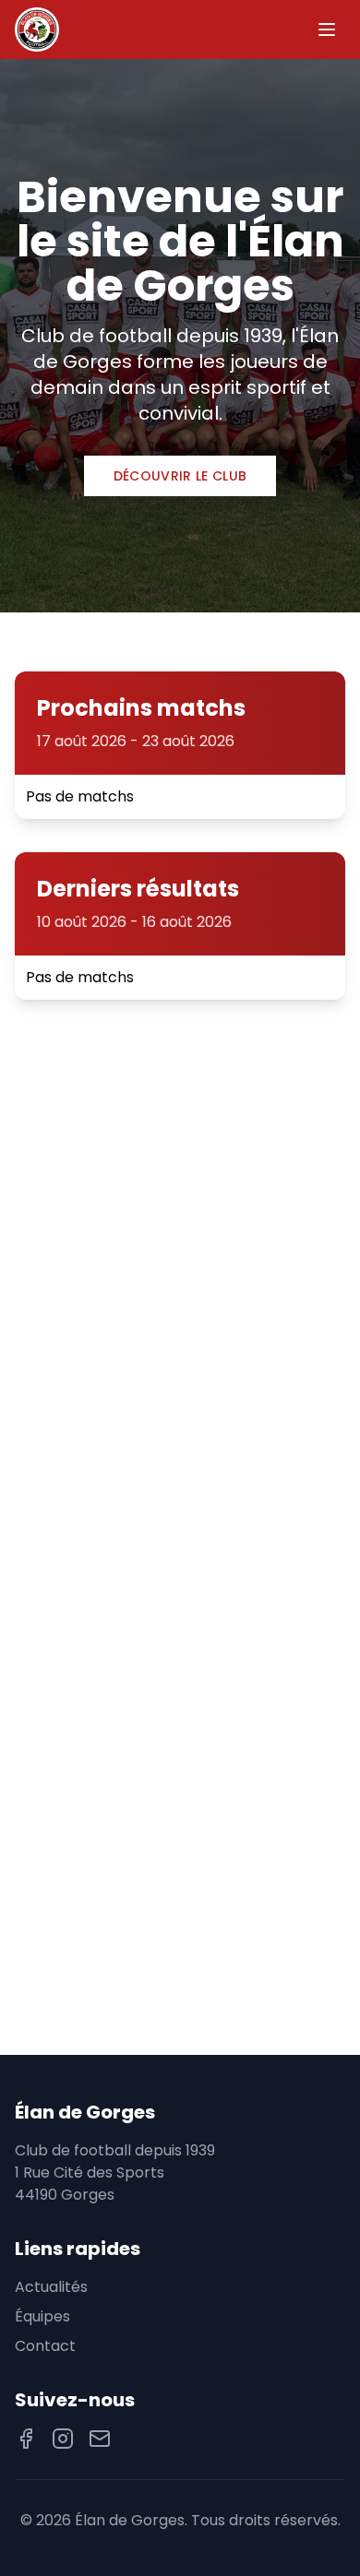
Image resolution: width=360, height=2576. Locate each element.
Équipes (42, 2316)
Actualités (51, 2287)
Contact (45, 2346)
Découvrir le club (180, 476)
